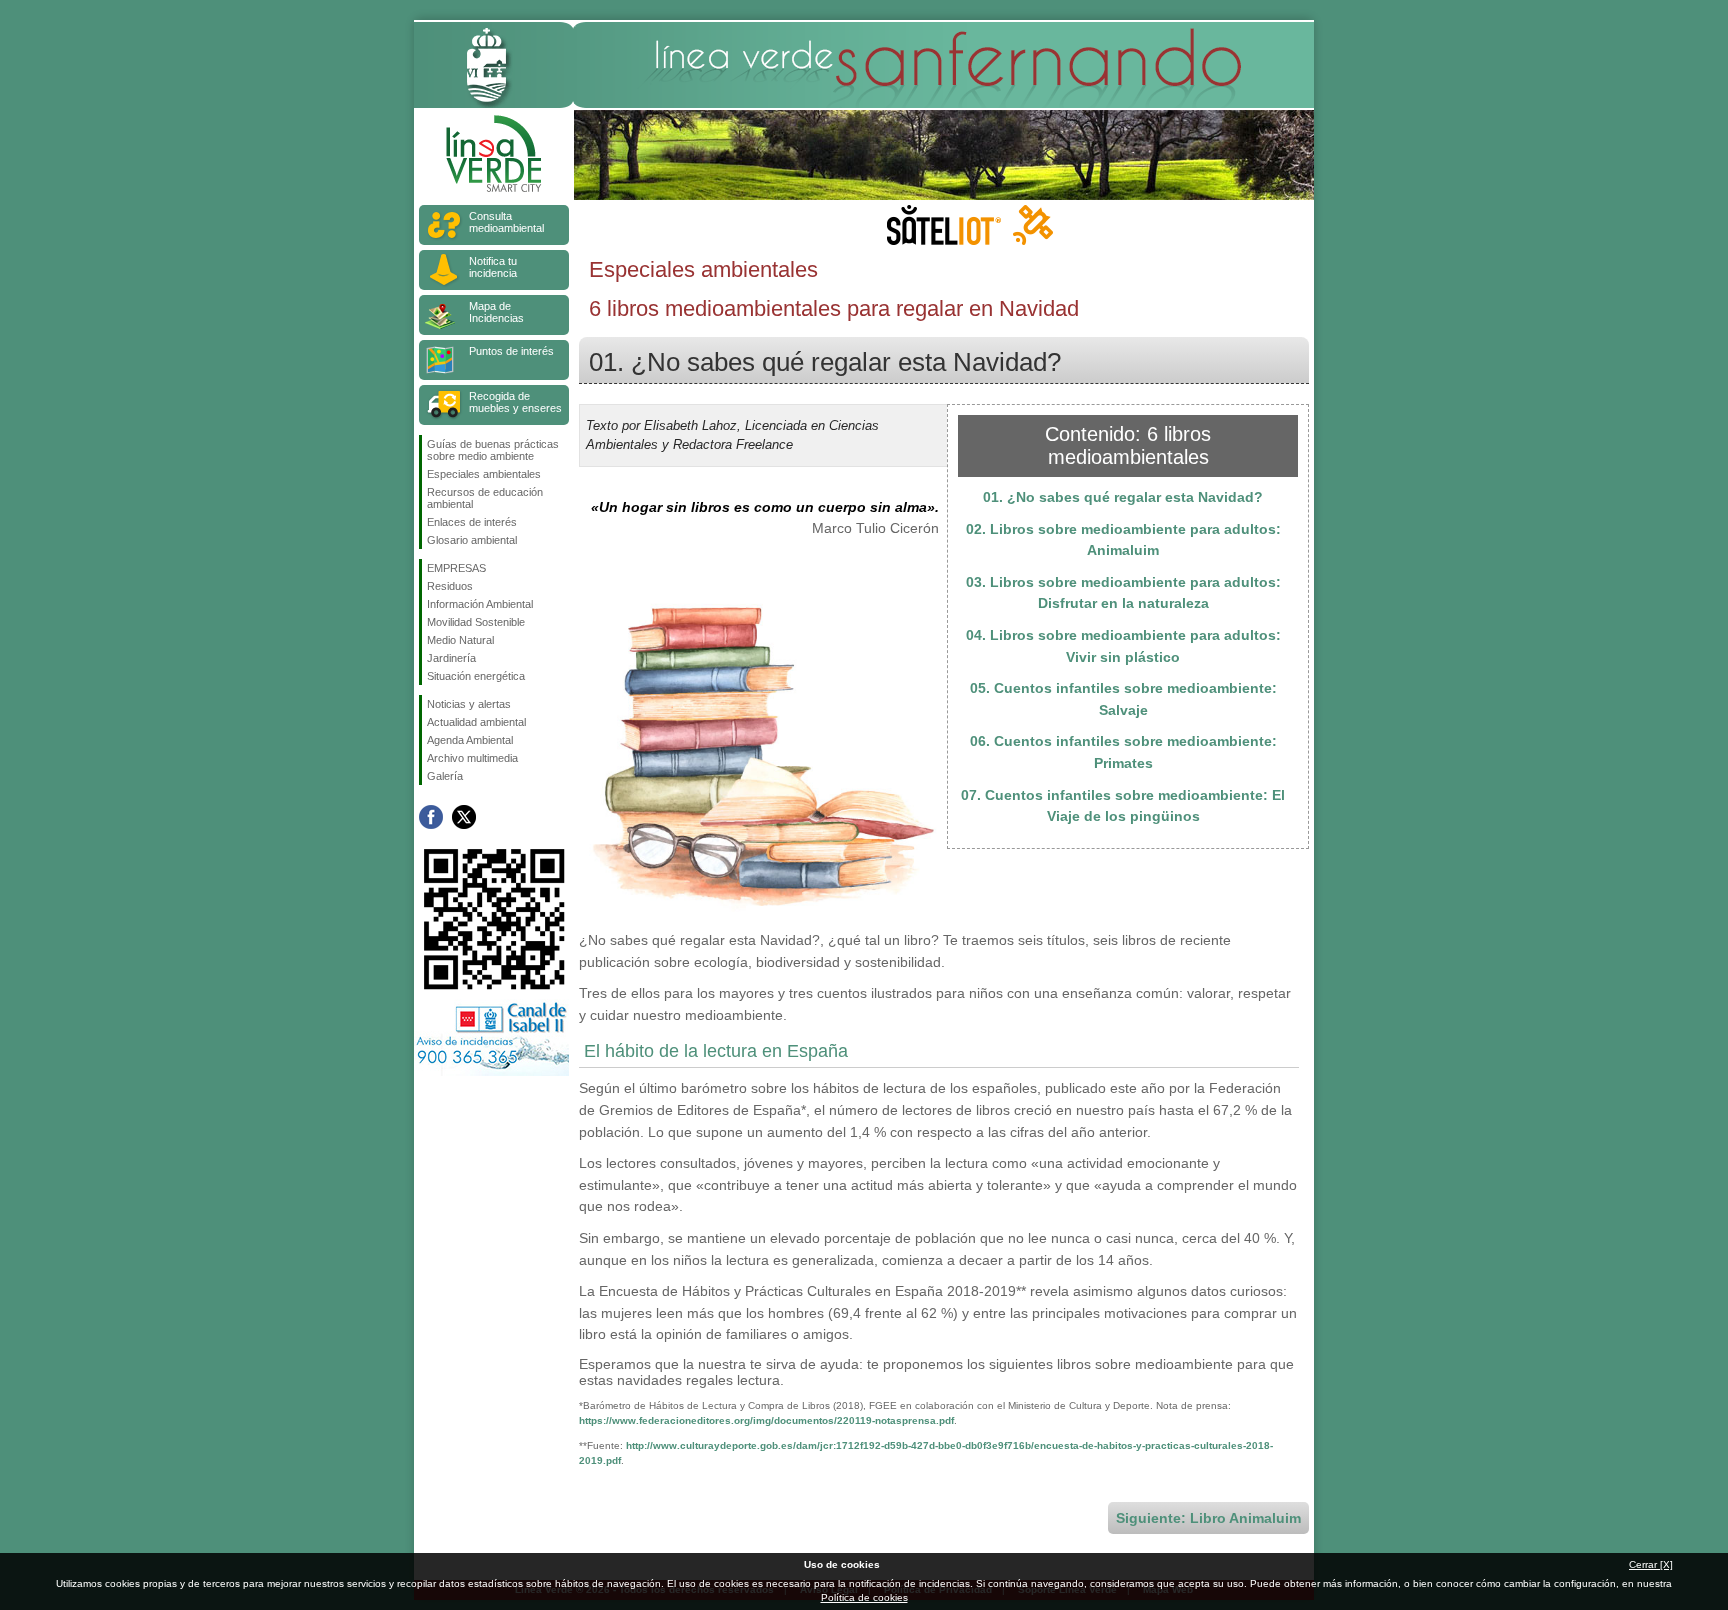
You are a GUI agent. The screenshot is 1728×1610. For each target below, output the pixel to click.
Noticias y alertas (469, 704)
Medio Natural (460, 640)
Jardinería (451, 658)
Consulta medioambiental (506, 222)
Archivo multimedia (472, 758)
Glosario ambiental (472, 540)
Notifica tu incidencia (493, 267)
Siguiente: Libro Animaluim (1208, 1518)
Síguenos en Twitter (464, 817)
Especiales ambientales (484, 474)
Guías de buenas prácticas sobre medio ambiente (493, 450)
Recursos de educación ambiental (485, 498)
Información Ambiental (480, 604)
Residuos (450, 586)
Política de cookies (864, 1597)
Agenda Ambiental (470, 740)
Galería (445, 776)
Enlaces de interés (472, 522)
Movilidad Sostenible (476, 622)
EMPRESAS (456, 568)
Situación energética (476, 676)
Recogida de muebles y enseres (515, 402)
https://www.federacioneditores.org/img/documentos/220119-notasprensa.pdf (766, 1420)
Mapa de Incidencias (496, 312)
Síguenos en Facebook (431, 817)
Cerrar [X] (1651, 1564)
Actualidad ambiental (476, 722)
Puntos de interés (511, 351)
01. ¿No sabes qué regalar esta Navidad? (1123, 497)
